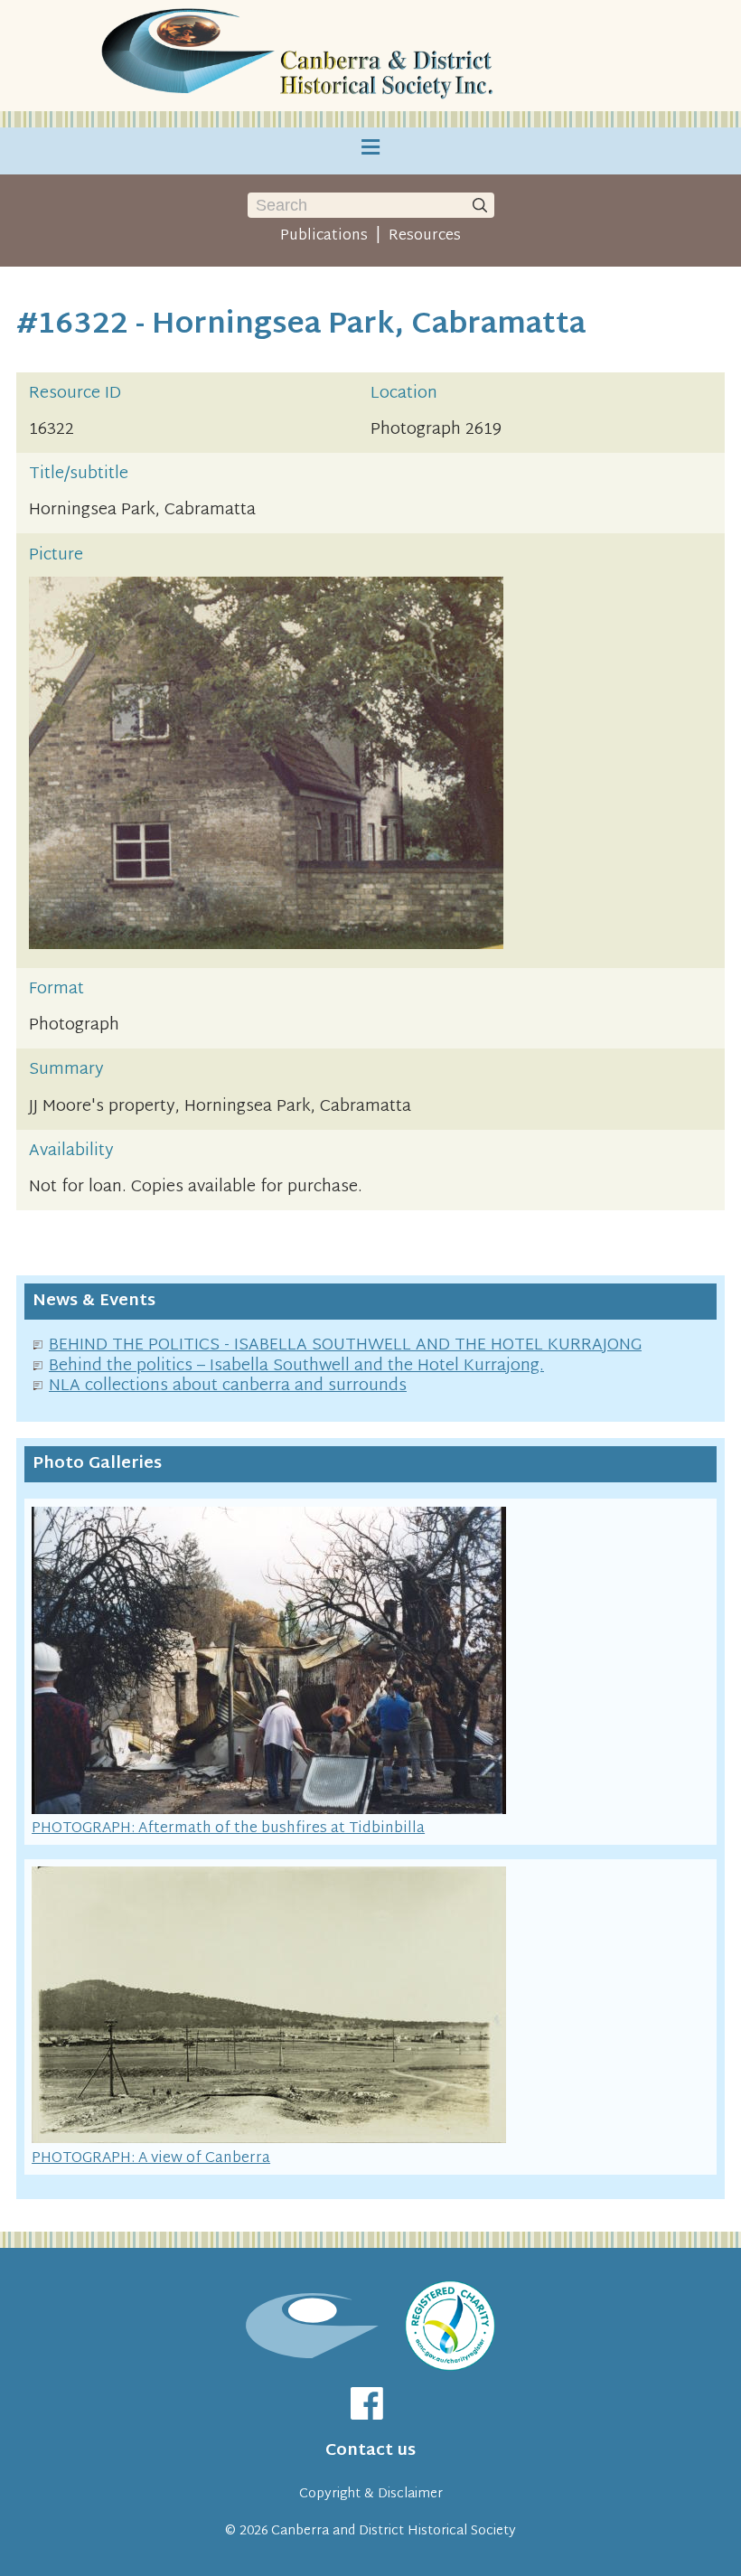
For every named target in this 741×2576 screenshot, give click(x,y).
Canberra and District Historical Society (394, 2531)
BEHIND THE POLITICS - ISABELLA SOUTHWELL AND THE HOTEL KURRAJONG (345, 1345)
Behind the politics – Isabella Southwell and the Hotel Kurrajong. (296, 1366)
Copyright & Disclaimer (371, 2494)
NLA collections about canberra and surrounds (228, 1386)
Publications (324, 236)
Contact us (370, 2451)
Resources (425, 236)
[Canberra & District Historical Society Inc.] (300, 56)
